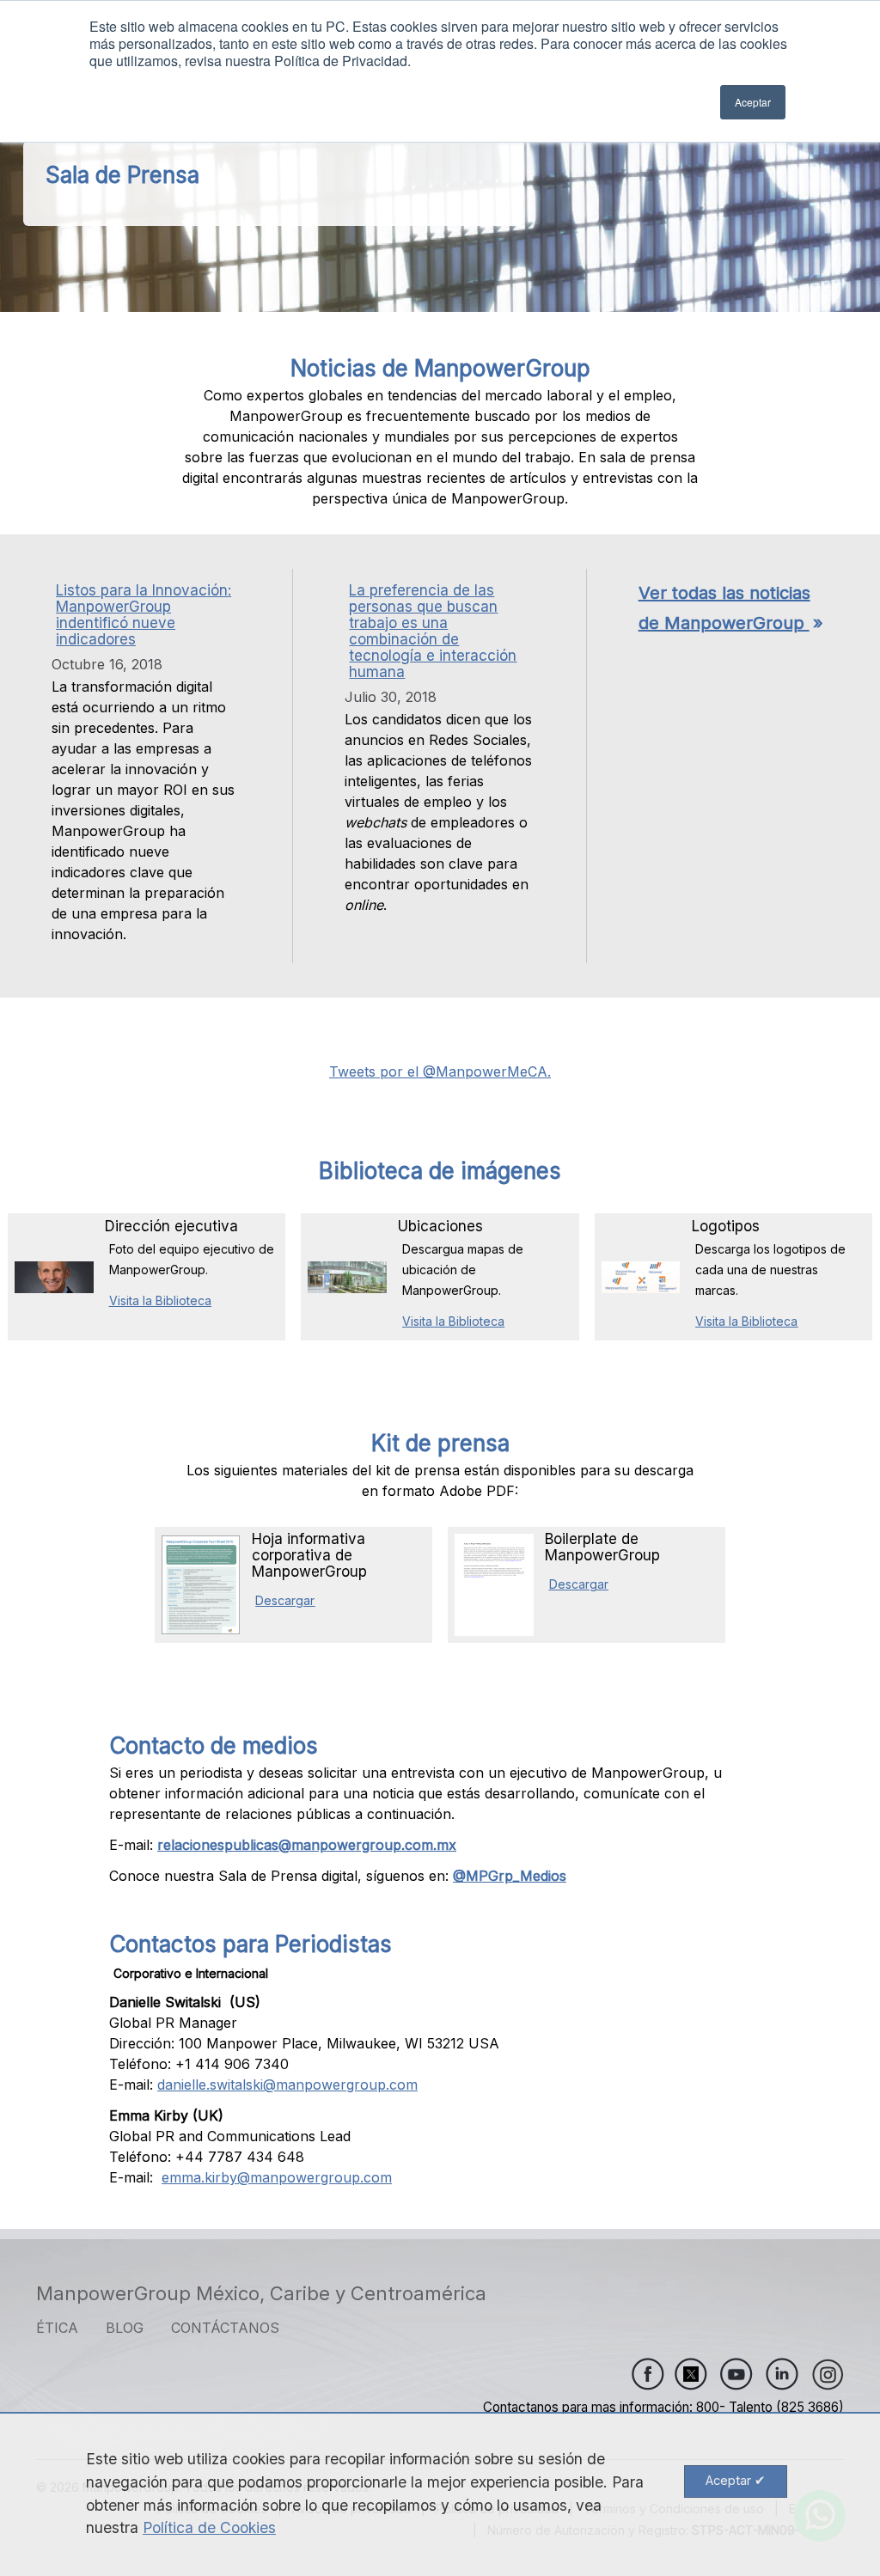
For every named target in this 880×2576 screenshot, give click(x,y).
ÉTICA (57, 2328)
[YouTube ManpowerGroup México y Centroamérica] (736, 2374)
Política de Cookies (209, 2527)
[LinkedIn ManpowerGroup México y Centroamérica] (782, 2374)
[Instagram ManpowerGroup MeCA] (828, 2374)
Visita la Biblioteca (160, 1300)
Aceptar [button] (753, 102)
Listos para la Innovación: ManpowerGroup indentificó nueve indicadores (144, 615)
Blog (125, 2328)
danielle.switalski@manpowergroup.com (287, 2085)
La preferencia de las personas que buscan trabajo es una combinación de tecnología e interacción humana (433, 631)
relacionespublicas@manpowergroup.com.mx (307, 1845)
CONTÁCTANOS (225, 2328)
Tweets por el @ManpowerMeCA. (440, 1071)
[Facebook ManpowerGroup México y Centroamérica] (648, 2374)
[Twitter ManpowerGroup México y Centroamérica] (686, 2374)
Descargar (285, 1600)
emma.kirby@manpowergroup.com (277, 2177)
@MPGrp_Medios (510, 1876)
